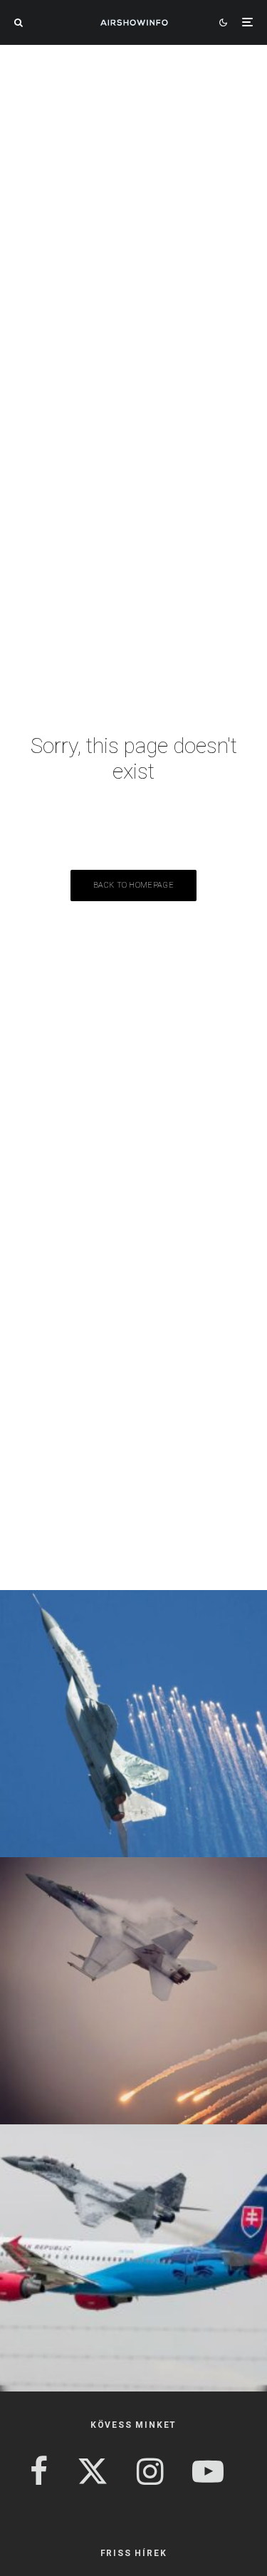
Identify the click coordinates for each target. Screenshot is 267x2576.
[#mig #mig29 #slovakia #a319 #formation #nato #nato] (133, 2258)
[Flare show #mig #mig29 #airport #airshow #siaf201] (133, 1724)
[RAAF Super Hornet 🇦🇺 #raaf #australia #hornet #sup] (133, 1991)
